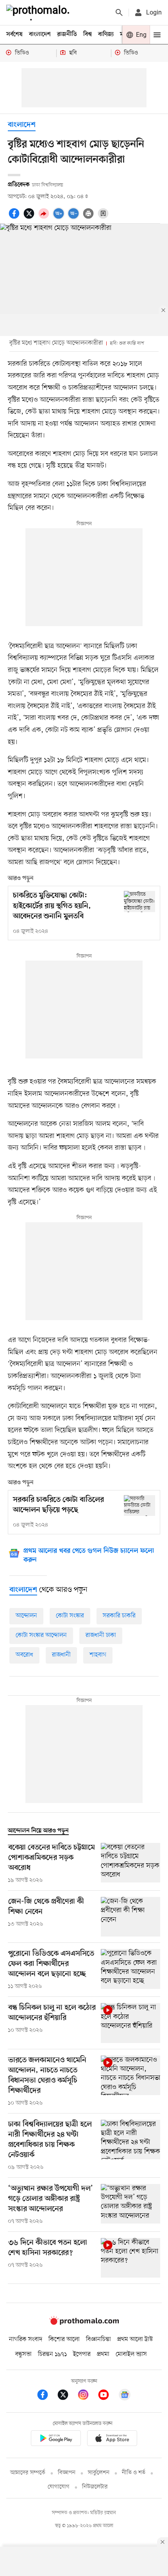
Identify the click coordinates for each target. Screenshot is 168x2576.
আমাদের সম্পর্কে (28, 2473)
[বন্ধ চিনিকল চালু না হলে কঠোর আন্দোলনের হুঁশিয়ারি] (130, 2023)
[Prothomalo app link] (56, 2440)
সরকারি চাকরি (119, 1616)
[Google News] (125, 2396)
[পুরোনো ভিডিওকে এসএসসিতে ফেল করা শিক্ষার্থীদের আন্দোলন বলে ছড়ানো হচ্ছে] (130, 1970)
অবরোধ (24, 1655)
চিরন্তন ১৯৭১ (52, 2354)
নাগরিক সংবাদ (26, 2339)
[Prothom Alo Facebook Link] (46, 2396)
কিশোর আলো (64, 2339)
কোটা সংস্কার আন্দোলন (41, 1635)
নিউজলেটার (95, 2487)
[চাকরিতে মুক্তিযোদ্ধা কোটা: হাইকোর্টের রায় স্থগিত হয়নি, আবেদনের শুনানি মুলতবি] (139, 901)
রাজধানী (61, 1655)
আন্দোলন (26, 1616)
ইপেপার (82, 2354)
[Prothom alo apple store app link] (112, 2440)
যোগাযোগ (59, 2487)
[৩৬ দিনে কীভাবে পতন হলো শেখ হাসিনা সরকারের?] (130, 2258)
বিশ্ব (88, 34)
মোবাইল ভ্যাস (131, 2354)
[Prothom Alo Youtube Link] (107, 2396)
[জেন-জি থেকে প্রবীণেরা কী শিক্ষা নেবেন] (130, 1917)
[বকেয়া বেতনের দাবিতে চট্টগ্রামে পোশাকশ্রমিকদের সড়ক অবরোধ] (130, 1864)
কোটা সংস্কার (70, 1616)
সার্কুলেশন (99, 2473)
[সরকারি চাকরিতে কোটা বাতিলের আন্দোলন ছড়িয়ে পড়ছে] (139, 1506)
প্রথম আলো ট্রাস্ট (135, 2339)
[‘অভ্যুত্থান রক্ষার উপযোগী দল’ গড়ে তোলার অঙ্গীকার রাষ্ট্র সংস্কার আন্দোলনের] (130, 2205)
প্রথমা (103, 2354)
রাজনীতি (67, 34)
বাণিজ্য (106, 34)
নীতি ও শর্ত (134, 2473)
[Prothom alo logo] (84, 2323)
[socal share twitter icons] (30, 218)
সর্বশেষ (14, 34)
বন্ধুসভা (23, 2354)
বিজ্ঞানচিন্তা (98, 2339)
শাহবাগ (98, 1655)
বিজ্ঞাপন (67, 2473)
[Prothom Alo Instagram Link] (87, 2396)
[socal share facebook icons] (15, 218)
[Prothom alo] (39, 13)
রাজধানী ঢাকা (101, 1635)
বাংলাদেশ (40, 34)
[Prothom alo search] (119, 13)
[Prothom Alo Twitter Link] (67, 2396)
